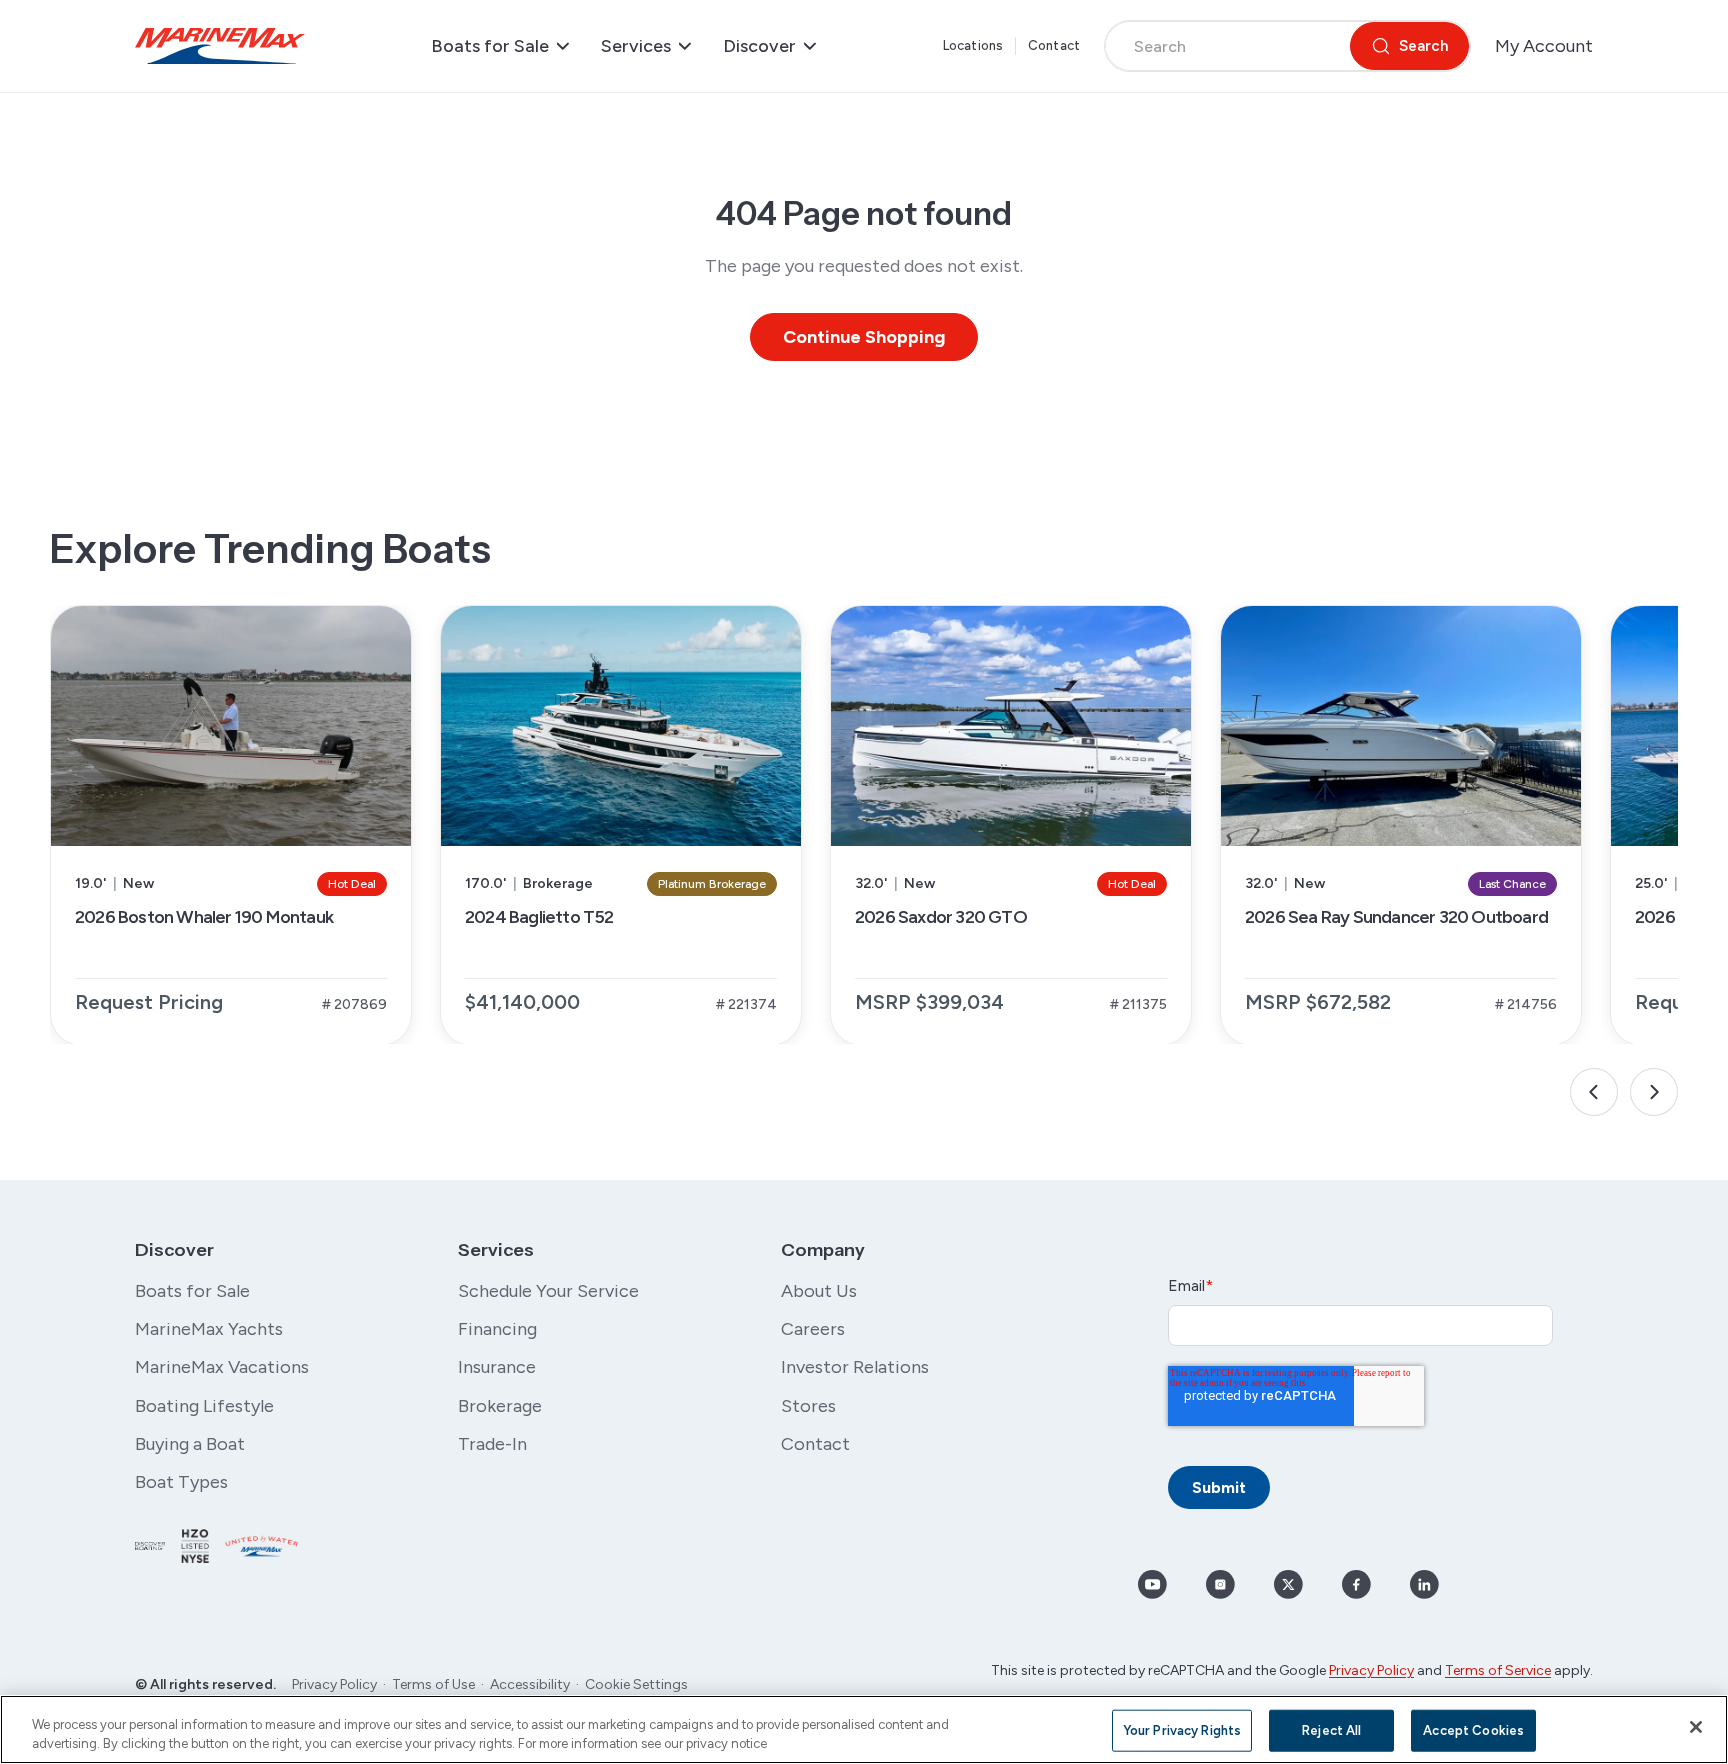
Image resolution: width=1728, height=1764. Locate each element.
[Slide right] (1654, 1092)
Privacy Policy (334, 1684)
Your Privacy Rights (1182, 1730)
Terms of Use (433, 1684)
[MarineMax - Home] (220, 46)
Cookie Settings (636, 1684)
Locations (973, 45)
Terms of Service (1498, 1670)
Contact (1054, 45)
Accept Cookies (1473, 1730)
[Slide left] (1594, 1092)
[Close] (1696, 1727)
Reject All (1331, 1730)
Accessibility (530, 1684)
